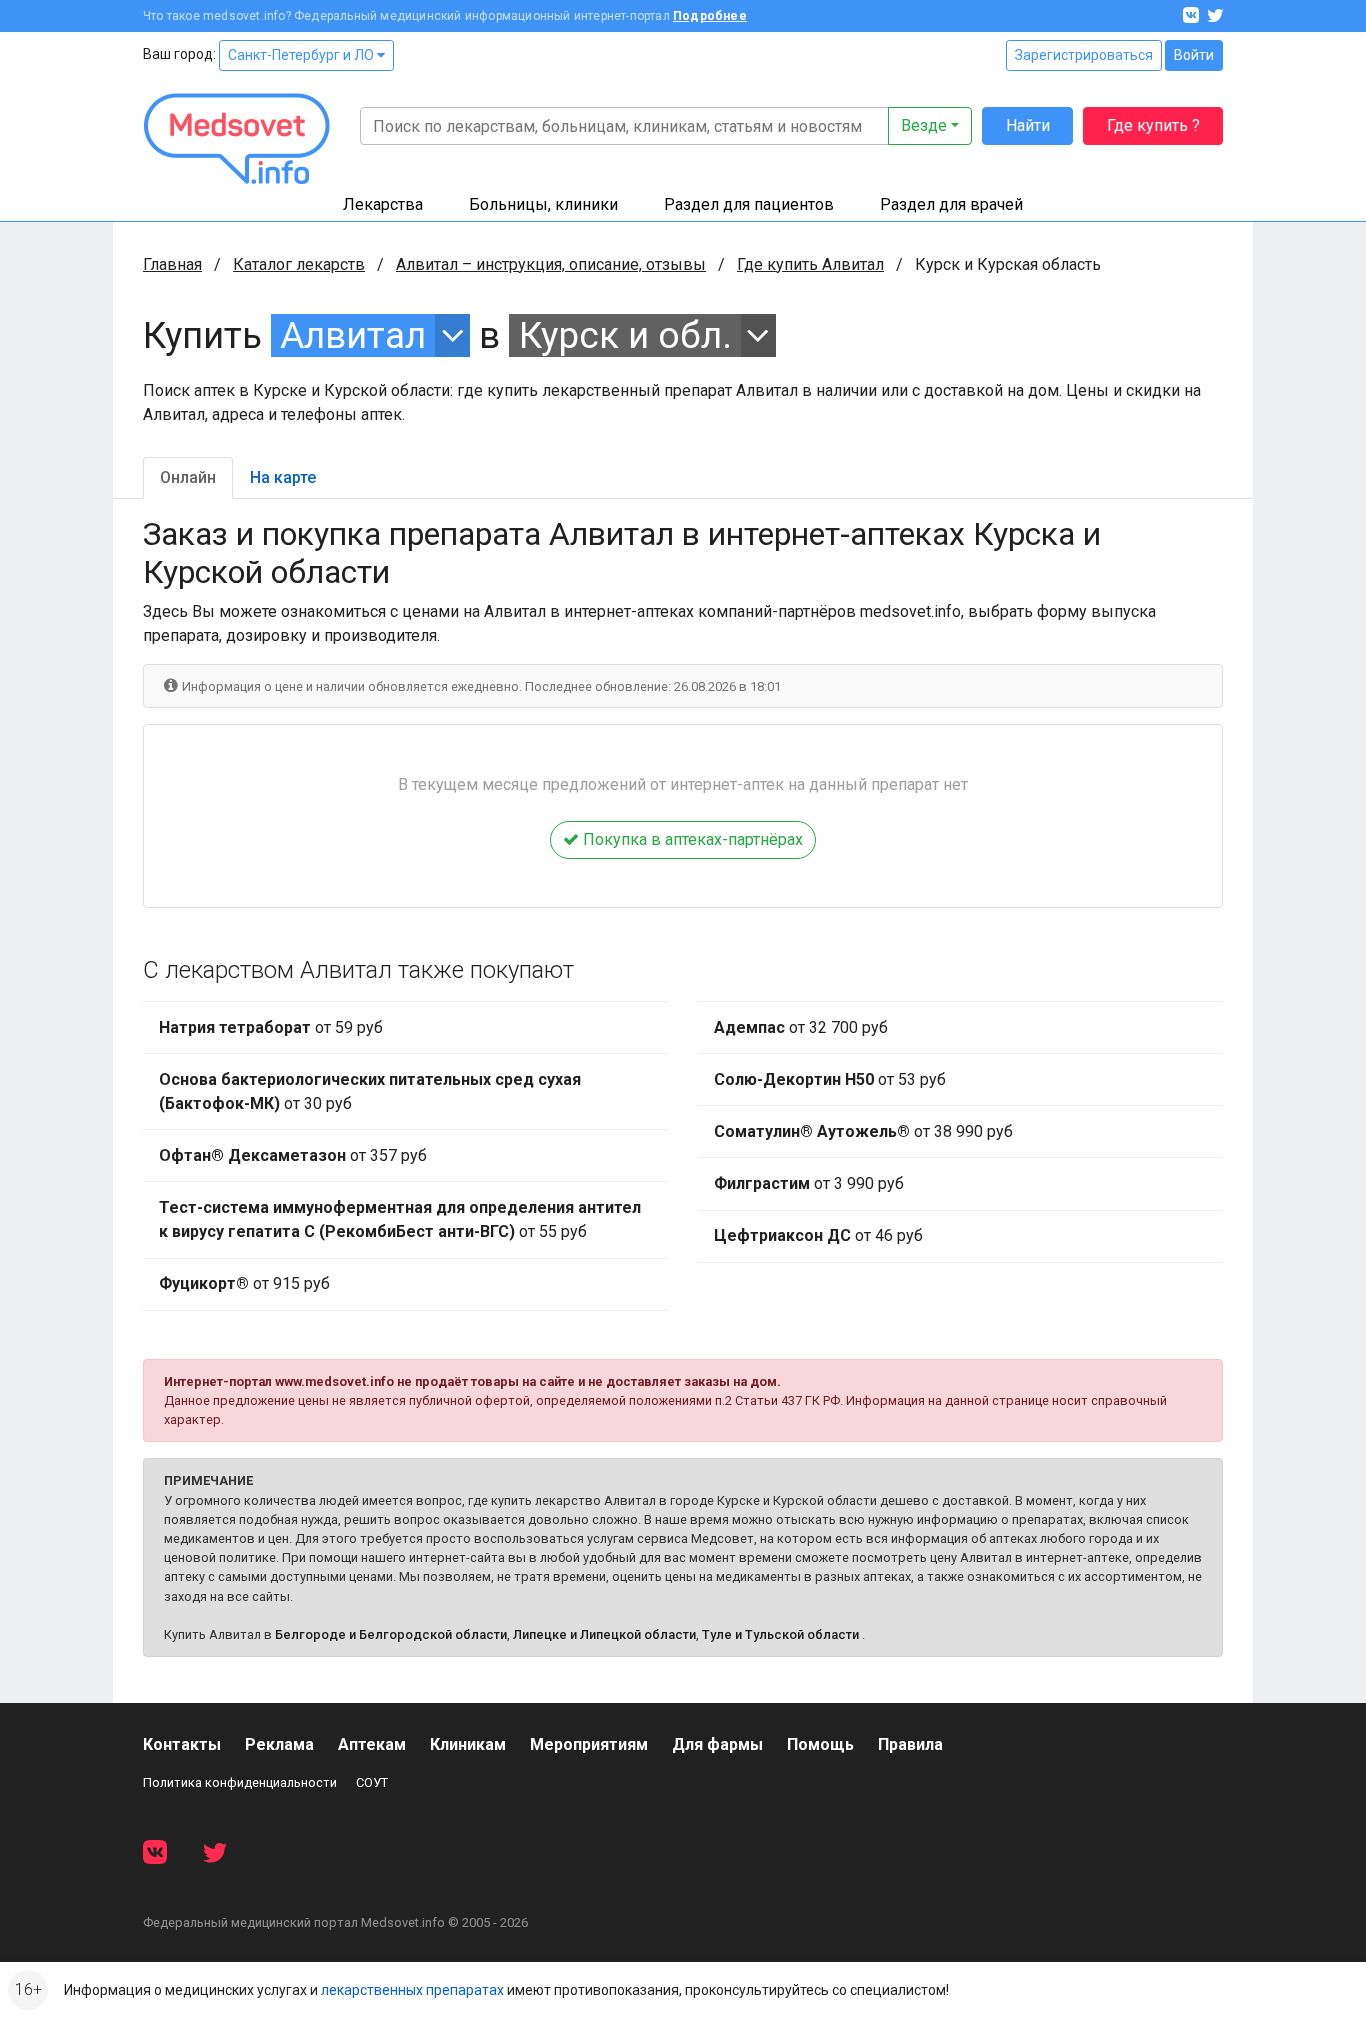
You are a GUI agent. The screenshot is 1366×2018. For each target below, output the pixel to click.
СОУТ (372, 1782)
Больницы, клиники (543, 204)
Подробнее (710, 16)
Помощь (820, 1744)
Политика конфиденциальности (240, 1782)
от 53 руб (830, 1079)
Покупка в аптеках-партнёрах (691, 839)
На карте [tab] (283, 477)
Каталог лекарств (299, 264)
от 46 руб (818, 1235)
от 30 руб (370, 1091)
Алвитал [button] (353, 335)
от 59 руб (271, 1027)
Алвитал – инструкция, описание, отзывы (551, 264)
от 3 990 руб (809, 1183)
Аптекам (372, 1744)
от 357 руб (293, 1155)
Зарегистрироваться (1084, 55)
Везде (924, 125)
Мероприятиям (589, 1744)
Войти (1194, 55)
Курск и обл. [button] (625, 335)
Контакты (182, 1744)
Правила (910, 1744)
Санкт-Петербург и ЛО (302, 55)
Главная (172, 264)
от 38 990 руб (863, 1131)
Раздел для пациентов (749, 204)
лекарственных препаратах (412, 1990)
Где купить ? (1153, 125)
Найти (1028, 125)
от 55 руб (400, 1219)
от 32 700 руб (801, 1027)
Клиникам (468, 1744)
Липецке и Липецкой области (604, 1634)
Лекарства (383, 204)
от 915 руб (244, 1283)
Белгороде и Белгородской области (391, 1634)
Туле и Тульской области (780, 1634)
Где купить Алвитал (810, 264)
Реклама (279, 1744)
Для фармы (717, 1744)
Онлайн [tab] (188, 477)
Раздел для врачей (951, 204)
